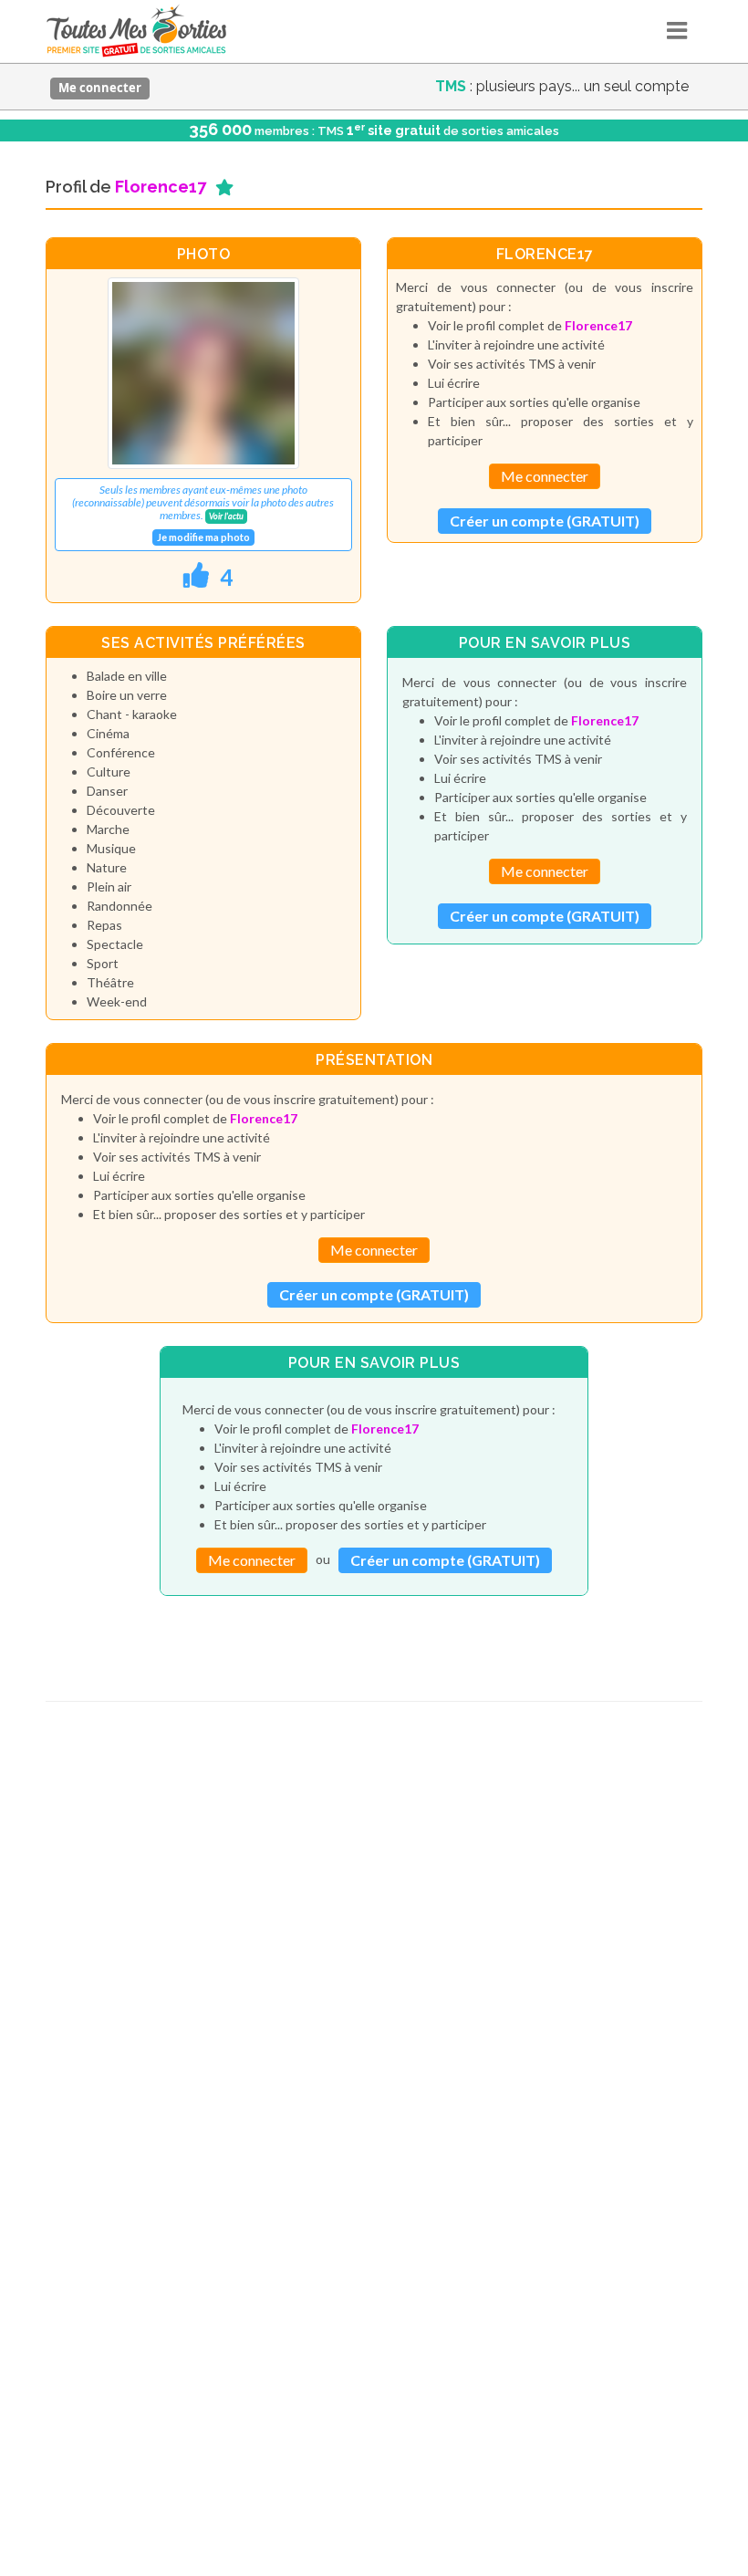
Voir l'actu (226, 516)
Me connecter (100, 88)
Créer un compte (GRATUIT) (545, 521)
